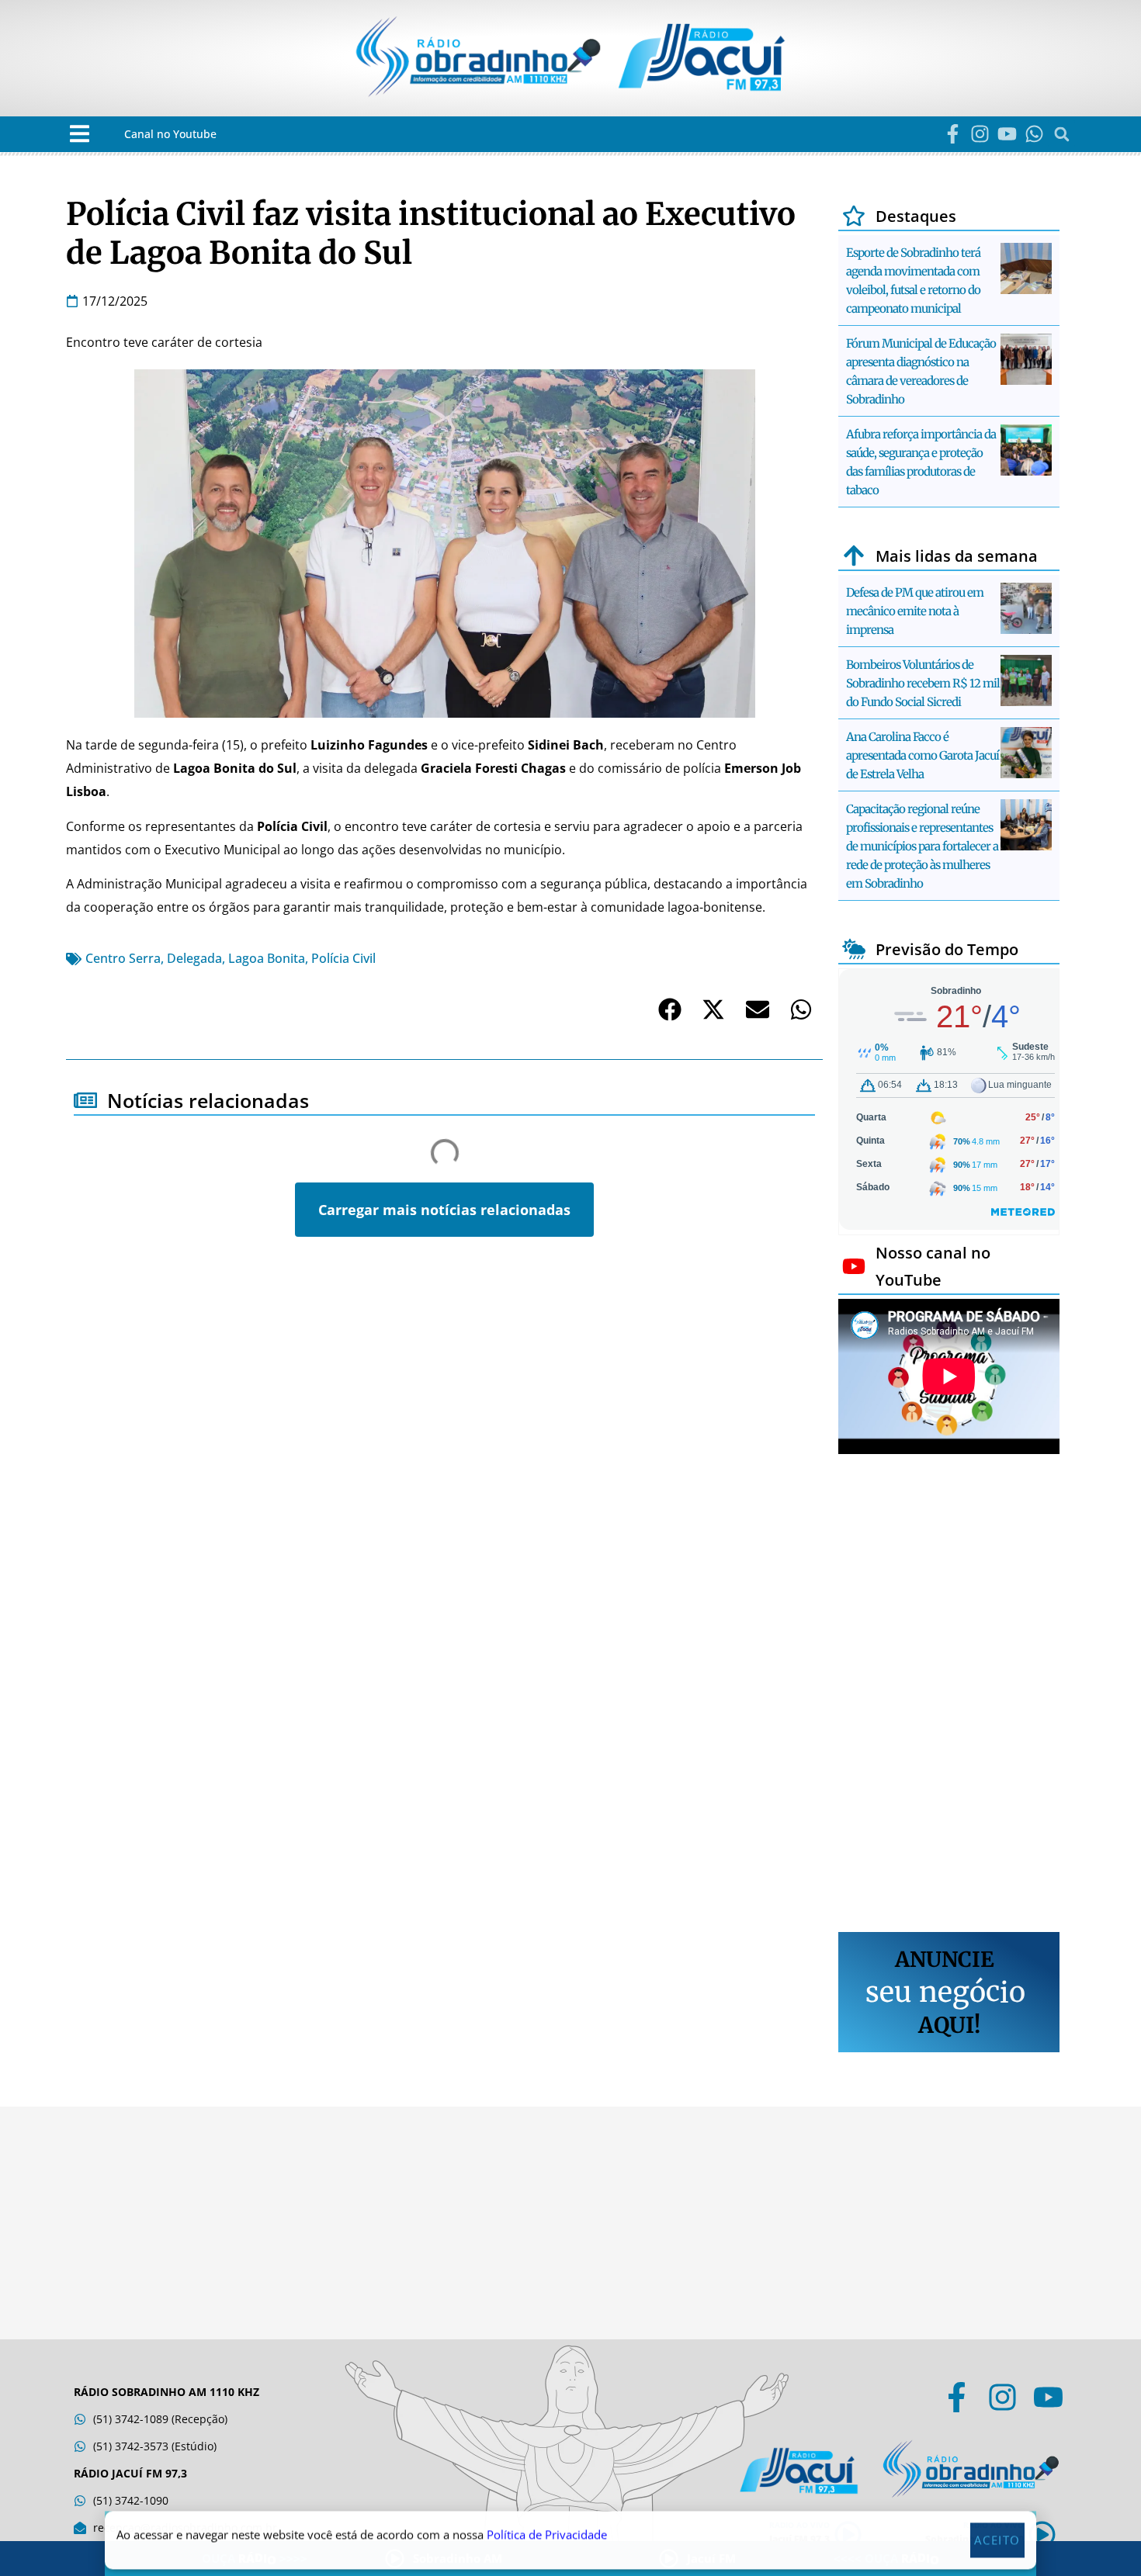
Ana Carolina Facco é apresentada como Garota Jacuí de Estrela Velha (923, 755)
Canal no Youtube (170, 134)
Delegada (194, 958)
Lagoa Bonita (267, 958)
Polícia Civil (343, 958)
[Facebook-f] (953, 134)
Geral (100, 1323)
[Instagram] (980, 134)
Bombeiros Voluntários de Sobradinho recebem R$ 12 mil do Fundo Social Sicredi (923, 683)
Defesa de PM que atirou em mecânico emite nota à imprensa (915, 611)
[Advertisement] (949, 1695)
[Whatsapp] (1034, 134)
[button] (80, 134)
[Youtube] (1007, 134)
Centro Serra (123, 958)
